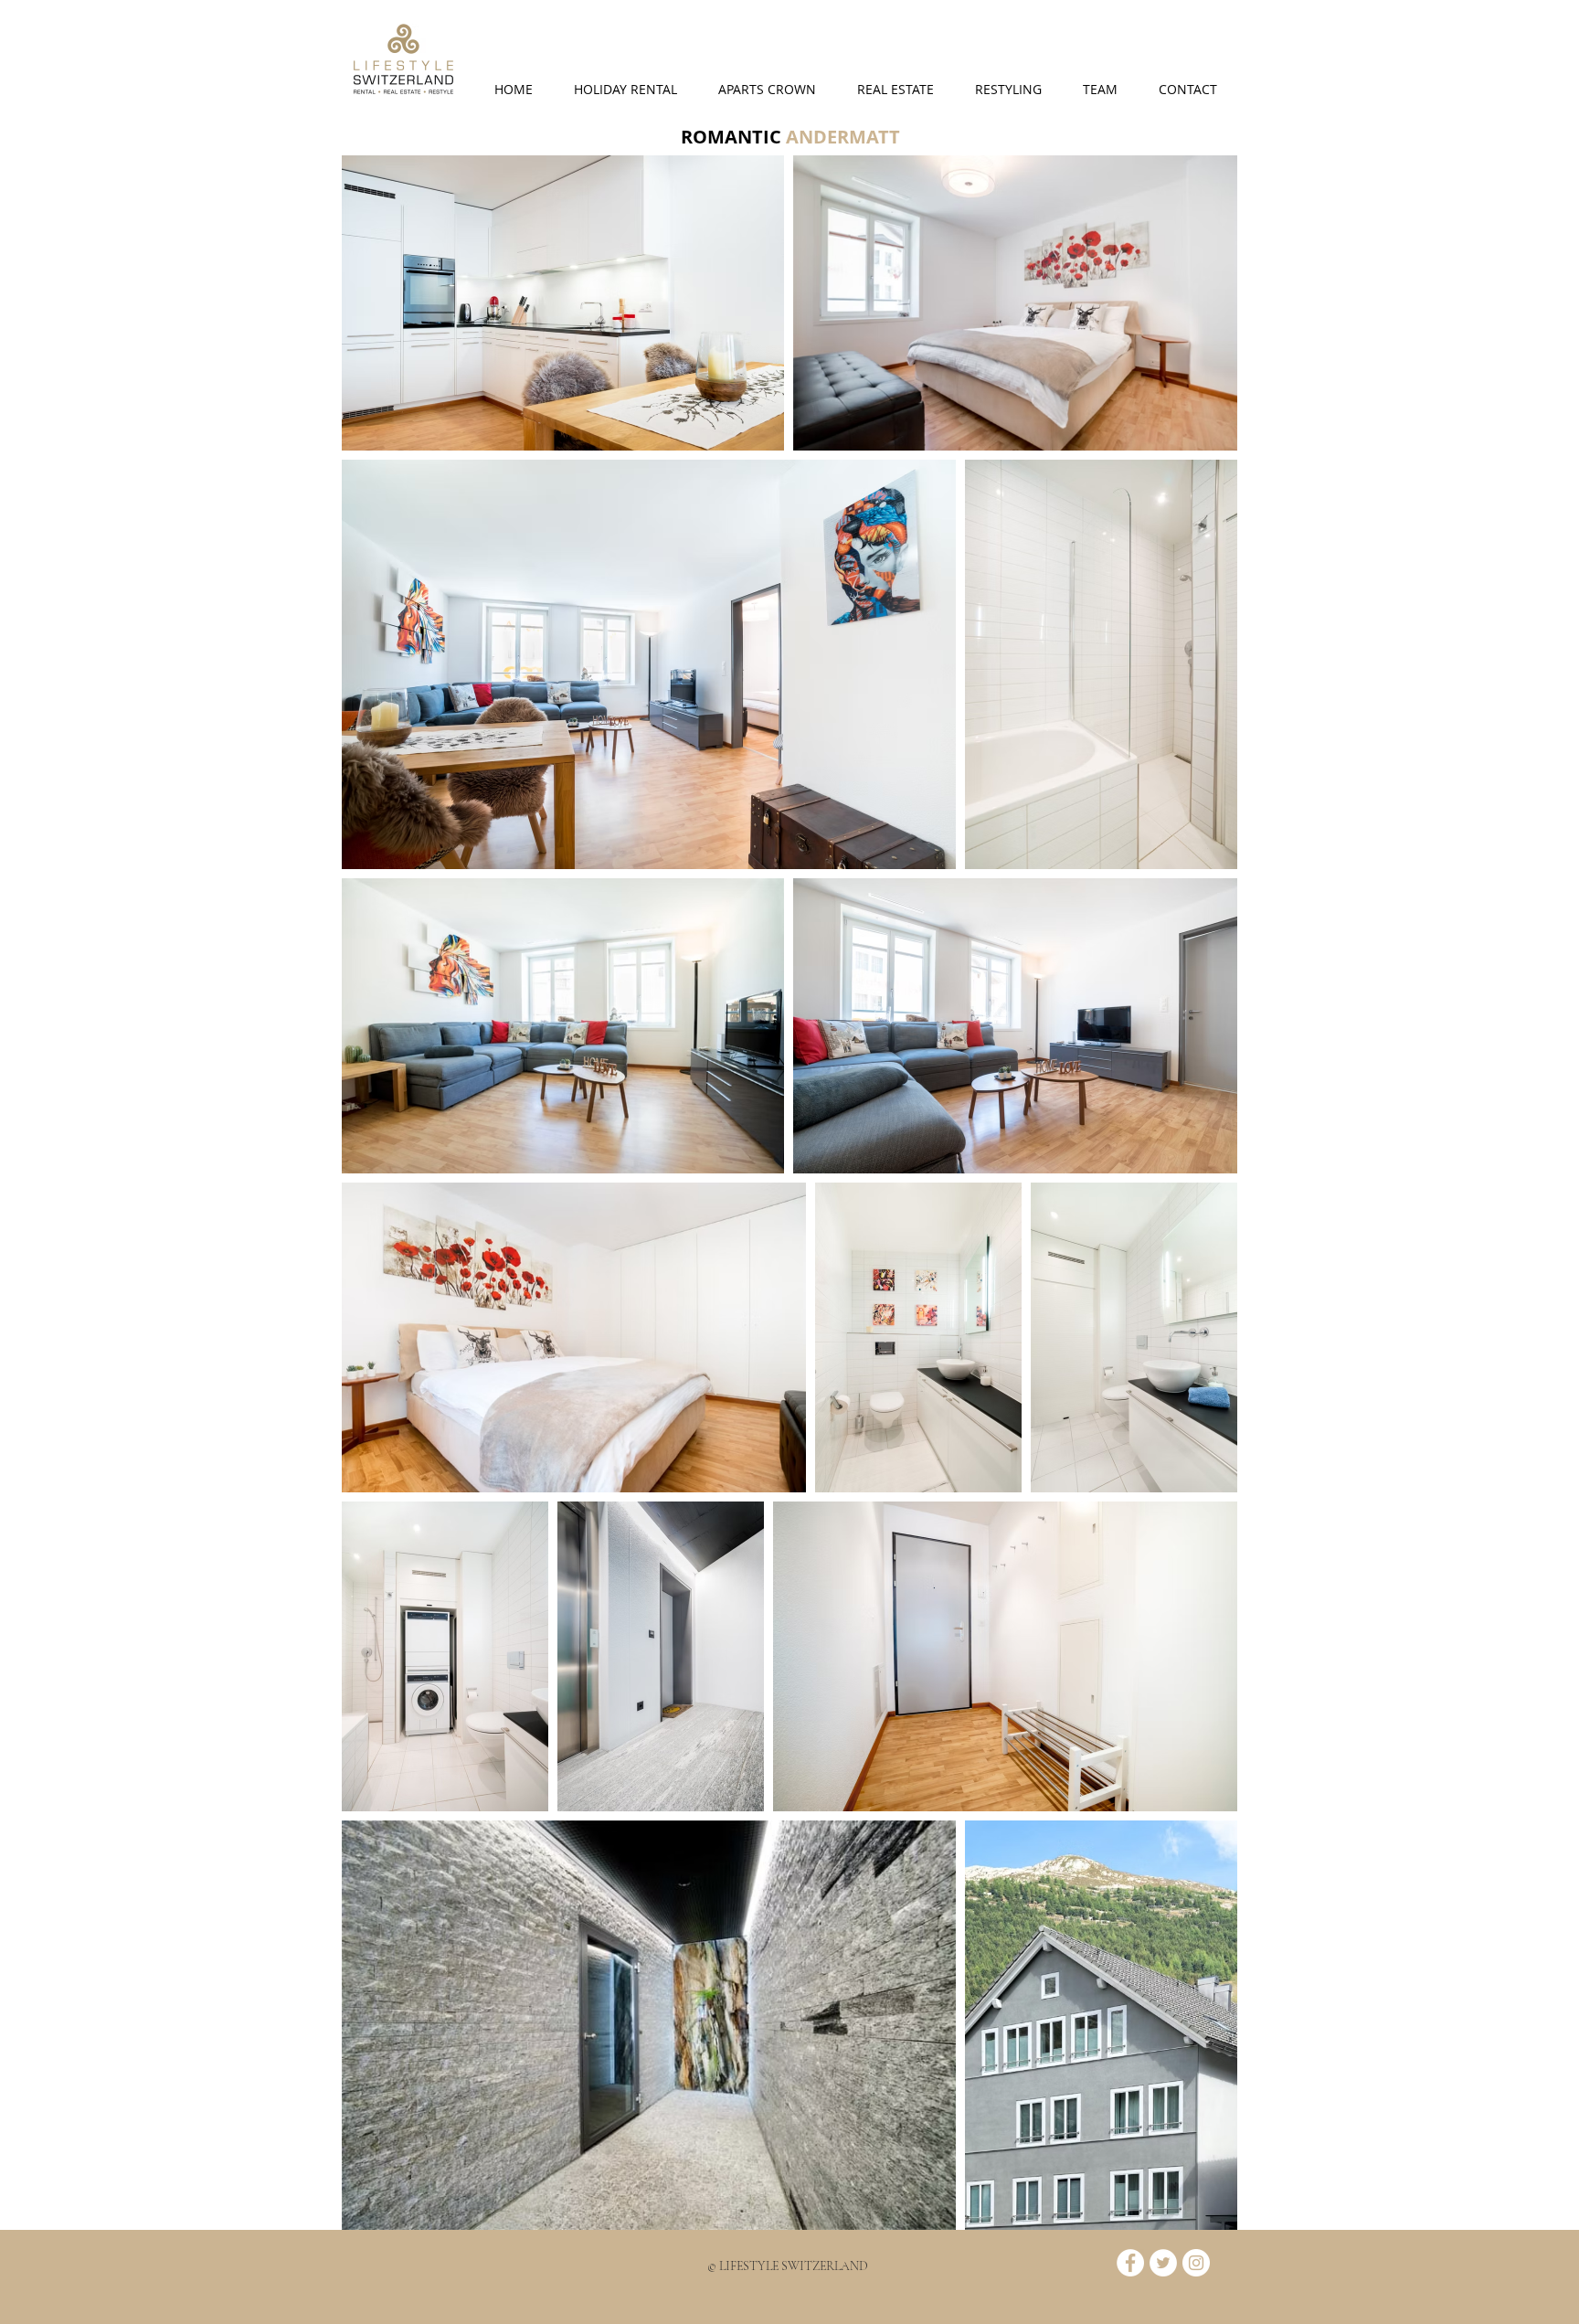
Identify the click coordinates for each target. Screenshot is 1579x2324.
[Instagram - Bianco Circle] (1196, 2263)
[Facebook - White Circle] (1130, 2263)
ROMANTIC (733, 137)
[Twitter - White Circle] (1163, 2263)
